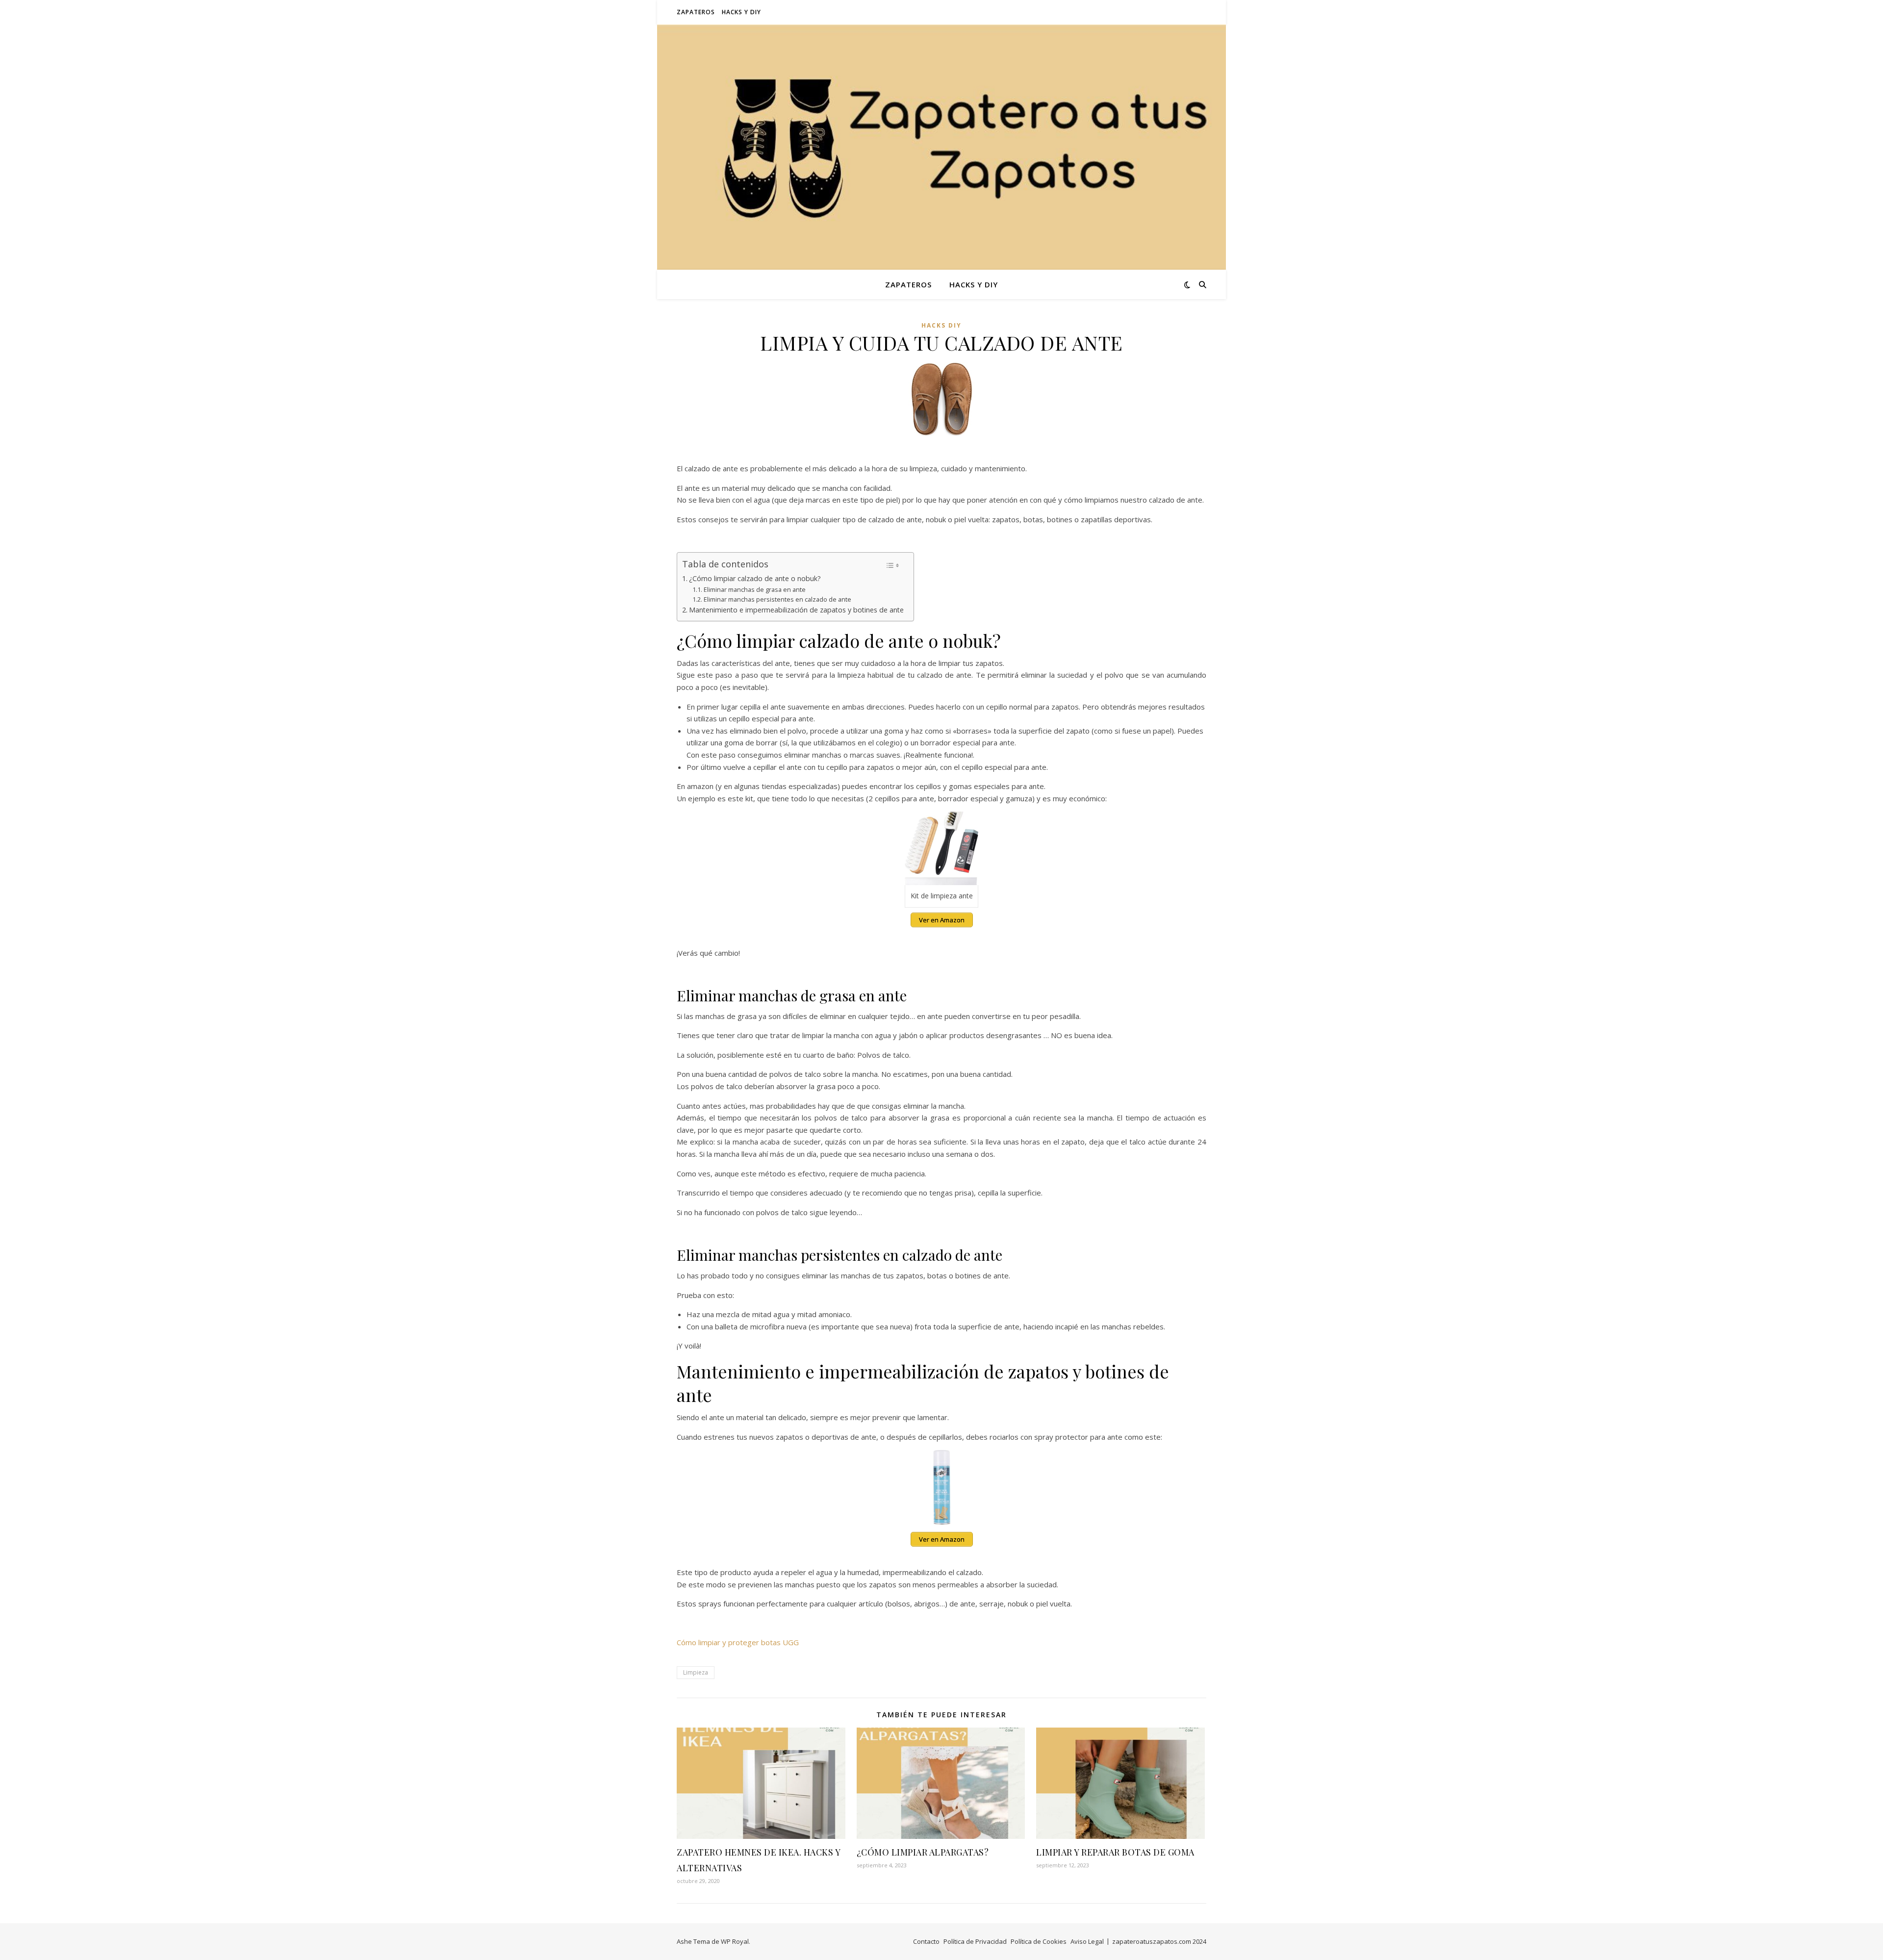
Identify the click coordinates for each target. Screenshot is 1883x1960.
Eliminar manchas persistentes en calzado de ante (777, 599)
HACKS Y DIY (741, 12)
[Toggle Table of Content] (893, 565)
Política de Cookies (1039, 1941)
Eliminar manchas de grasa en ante (755, 589)
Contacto (926, 1941)
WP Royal (735, 1941)
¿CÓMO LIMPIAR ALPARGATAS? (923, 1852)
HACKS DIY (941, 325)
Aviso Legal (1087, 1941)
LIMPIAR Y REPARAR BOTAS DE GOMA (1115, 1852)
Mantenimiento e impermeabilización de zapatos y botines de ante (796, 610)
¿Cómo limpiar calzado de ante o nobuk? (755, 578)
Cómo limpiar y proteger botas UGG (738, 1642)
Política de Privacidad (975, 1941)
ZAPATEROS (696, 12)
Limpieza (696, 1672)
